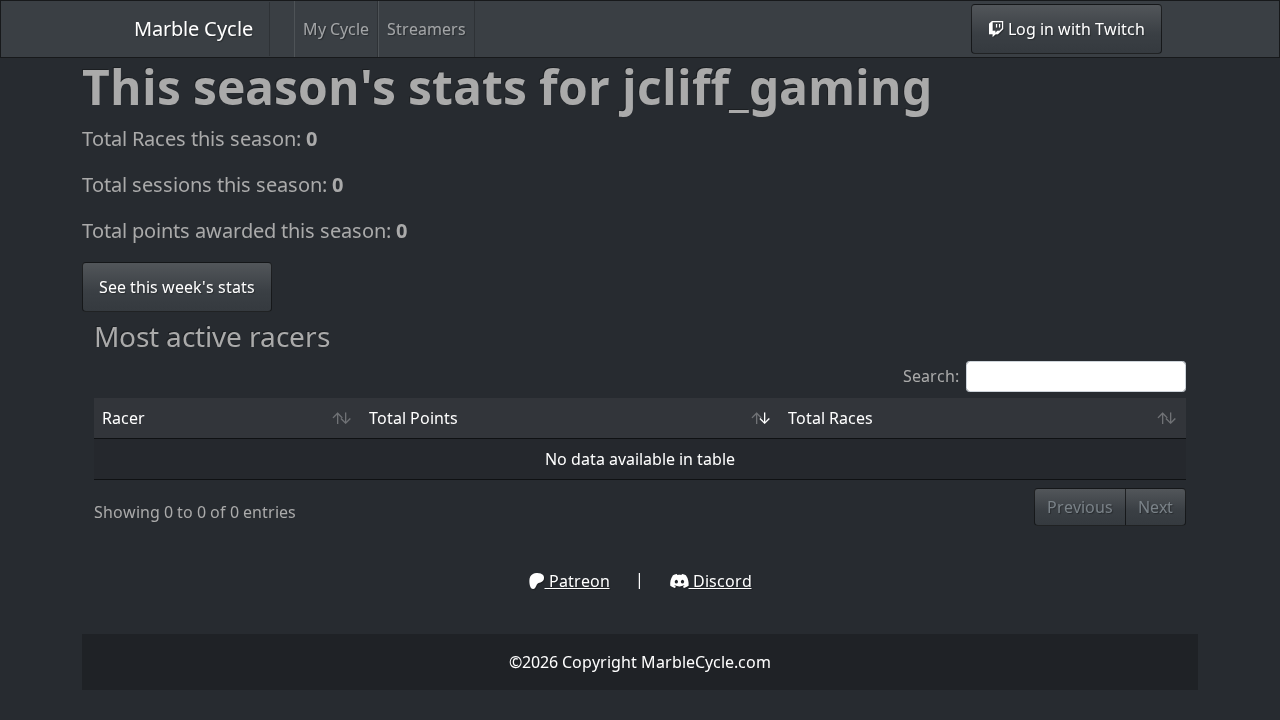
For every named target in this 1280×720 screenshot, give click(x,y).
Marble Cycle (193, 28)
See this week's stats (177, 287)
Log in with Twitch (1074, 29)
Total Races (830, 418)
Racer (123, 418)
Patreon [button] (577, 581)
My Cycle (336, 29)
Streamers (426, 29)
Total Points (413, 418)
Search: (931, 376)
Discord (720, 581)
